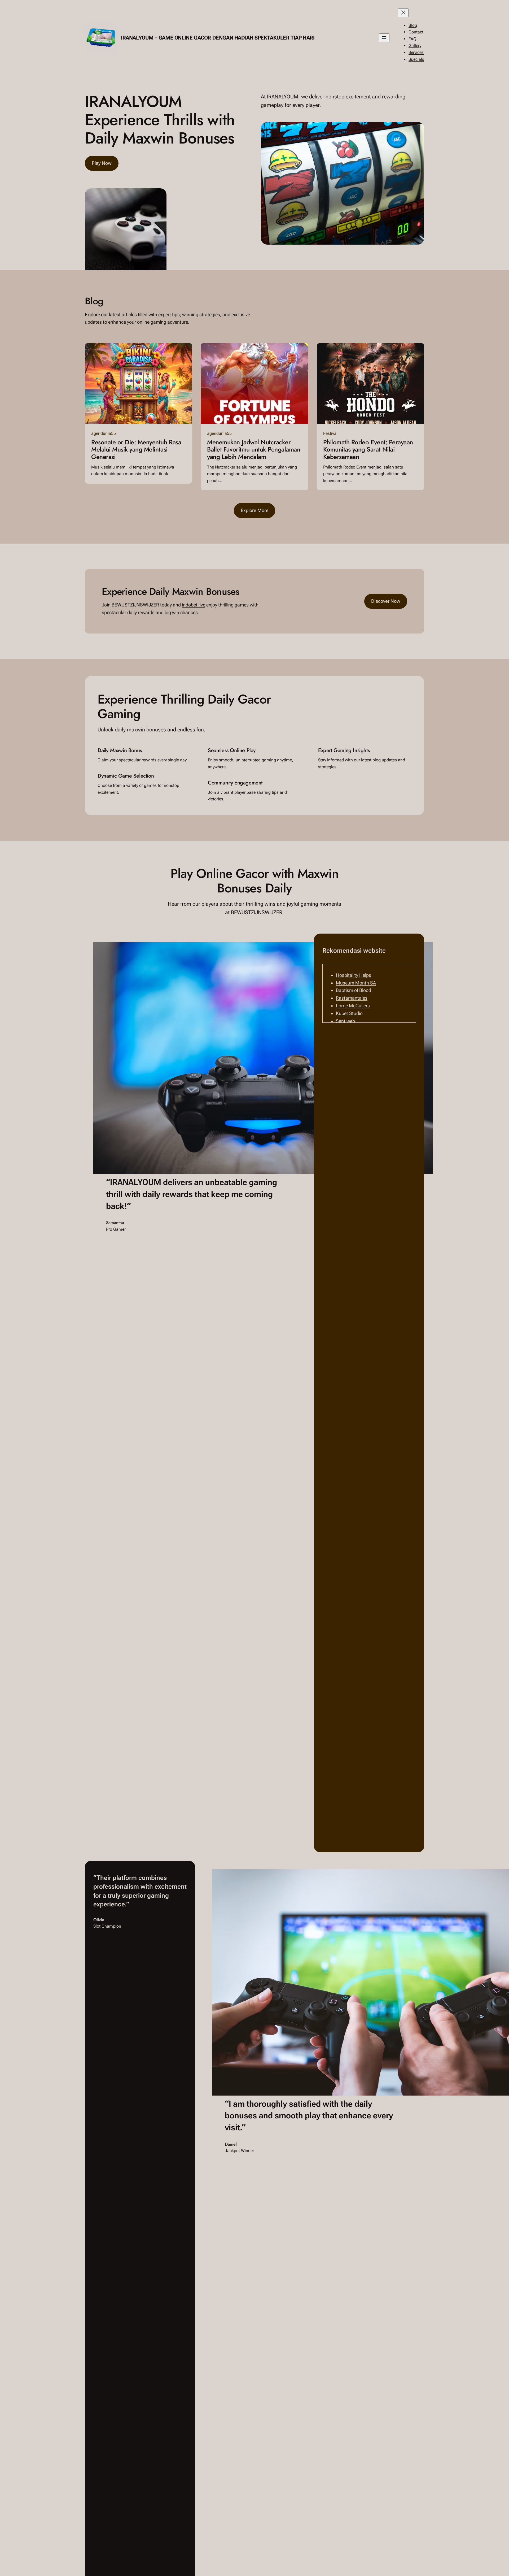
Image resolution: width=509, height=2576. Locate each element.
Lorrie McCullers (353, 1006)
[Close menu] (403, 13)
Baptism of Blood (354, 990)
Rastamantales (352, 998)
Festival (330, 433)
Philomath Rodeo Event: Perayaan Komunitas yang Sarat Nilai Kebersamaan (368, 450)
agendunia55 (104, 433)
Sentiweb (345, 1021)
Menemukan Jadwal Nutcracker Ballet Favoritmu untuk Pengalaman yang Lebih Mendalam (254, 450)
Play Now (102, 163)
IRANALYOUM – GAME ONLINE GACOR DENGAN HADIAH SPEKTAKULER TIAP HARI (218, 38)
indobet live (194, 605)
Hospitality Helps (354, 975)
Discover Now (386, 601)
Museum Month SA (356, 983)
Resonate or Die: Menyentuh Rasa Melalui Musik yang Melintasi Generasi (136, 450)
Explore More (255, 510)
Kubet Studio (349, 1013)
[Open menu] (384, 38)
